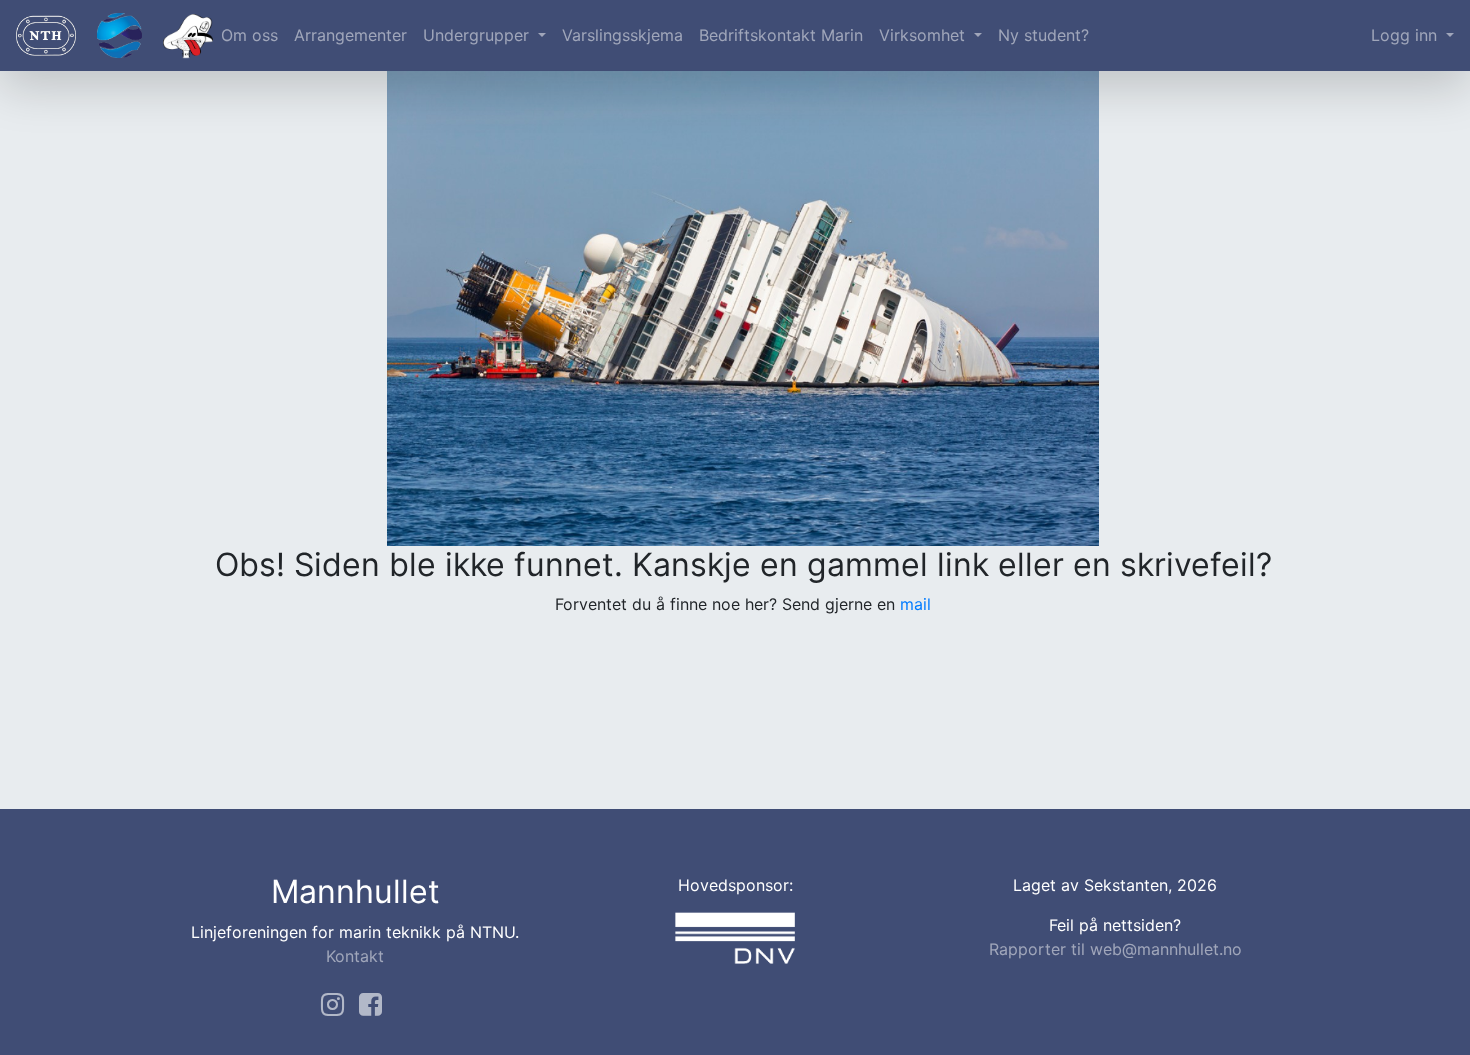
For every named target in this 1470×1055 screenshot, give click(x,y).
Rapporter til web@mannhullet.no (1115, 949)
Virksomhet (924, 35)
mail (915, 604)
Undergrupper (478, 35)
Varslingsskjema (622, 35)
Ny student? (1043, 35)
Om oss (249, 35)
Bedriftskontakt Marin (781, 35)
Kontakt (355, 956)
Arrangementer (350, 35)
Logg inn (1406, 35)
